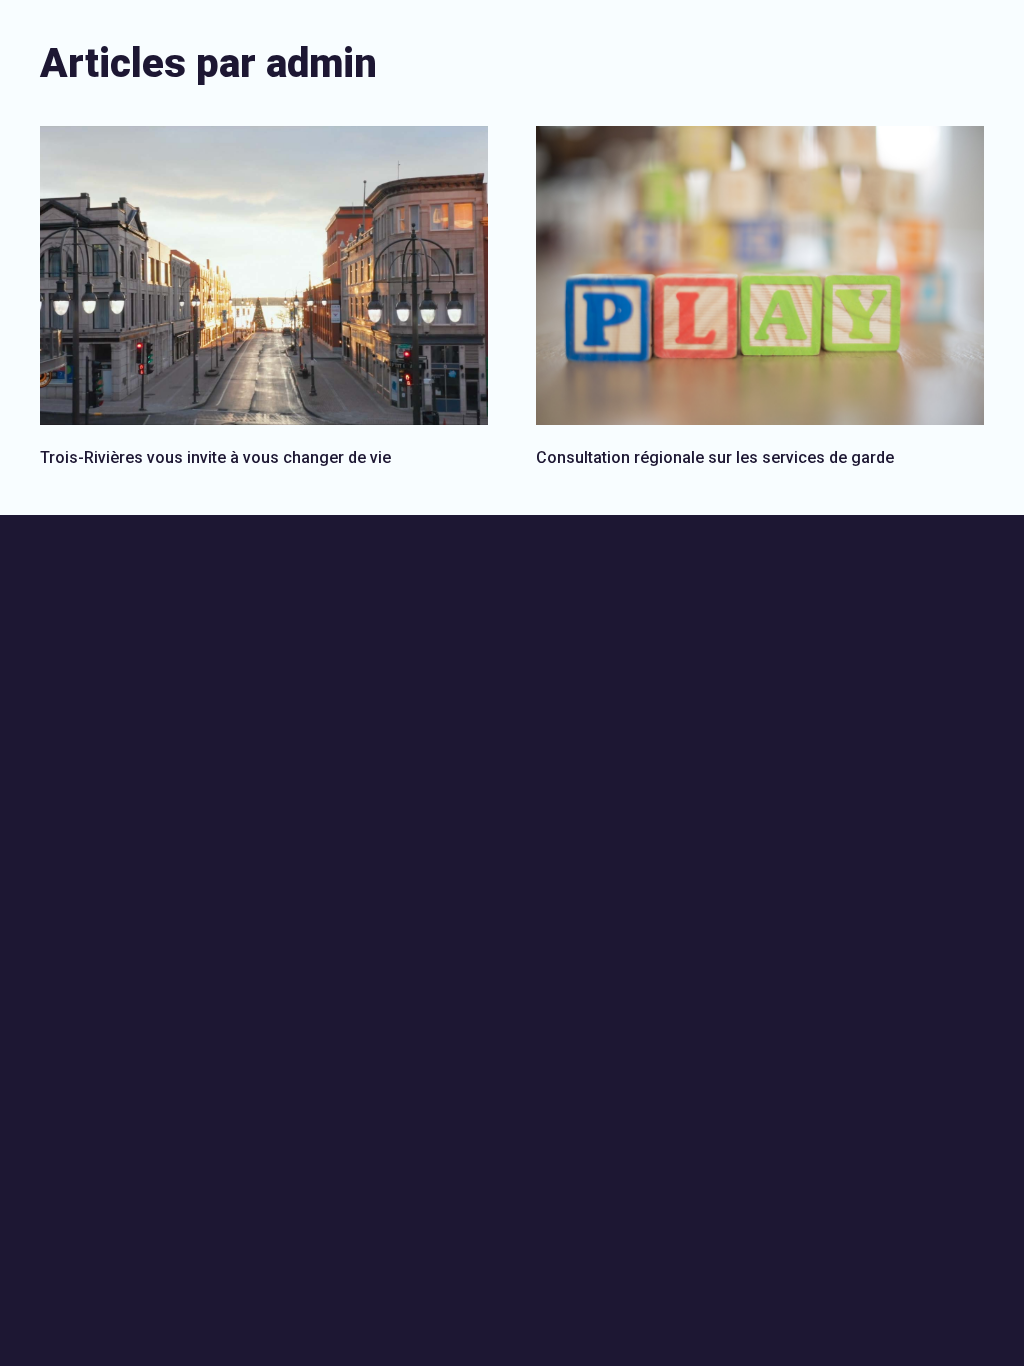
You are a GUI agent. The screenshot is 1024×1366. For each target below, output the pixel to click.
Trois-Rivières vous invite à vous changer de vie (215, 457)
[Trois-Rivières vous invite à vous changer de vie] (264, 275)
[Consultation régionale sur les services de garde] (760, 275)
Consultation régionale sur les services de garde (715, 457)
